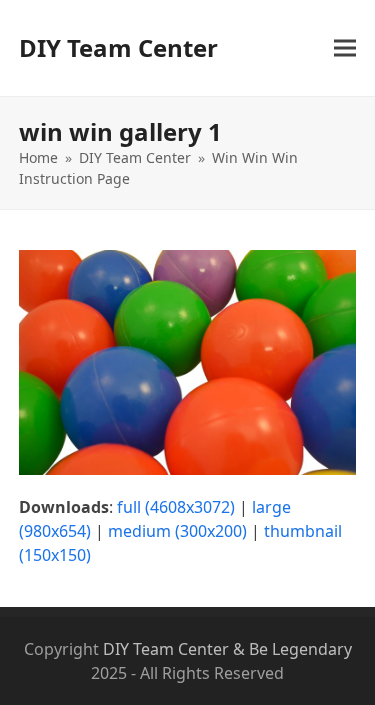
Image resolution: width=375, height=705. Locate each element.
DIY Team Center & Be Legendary (227, 649)
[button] (345, 48)
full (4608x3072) (176, 507)
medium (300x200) (177, 531)
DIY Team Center (118, 47)
